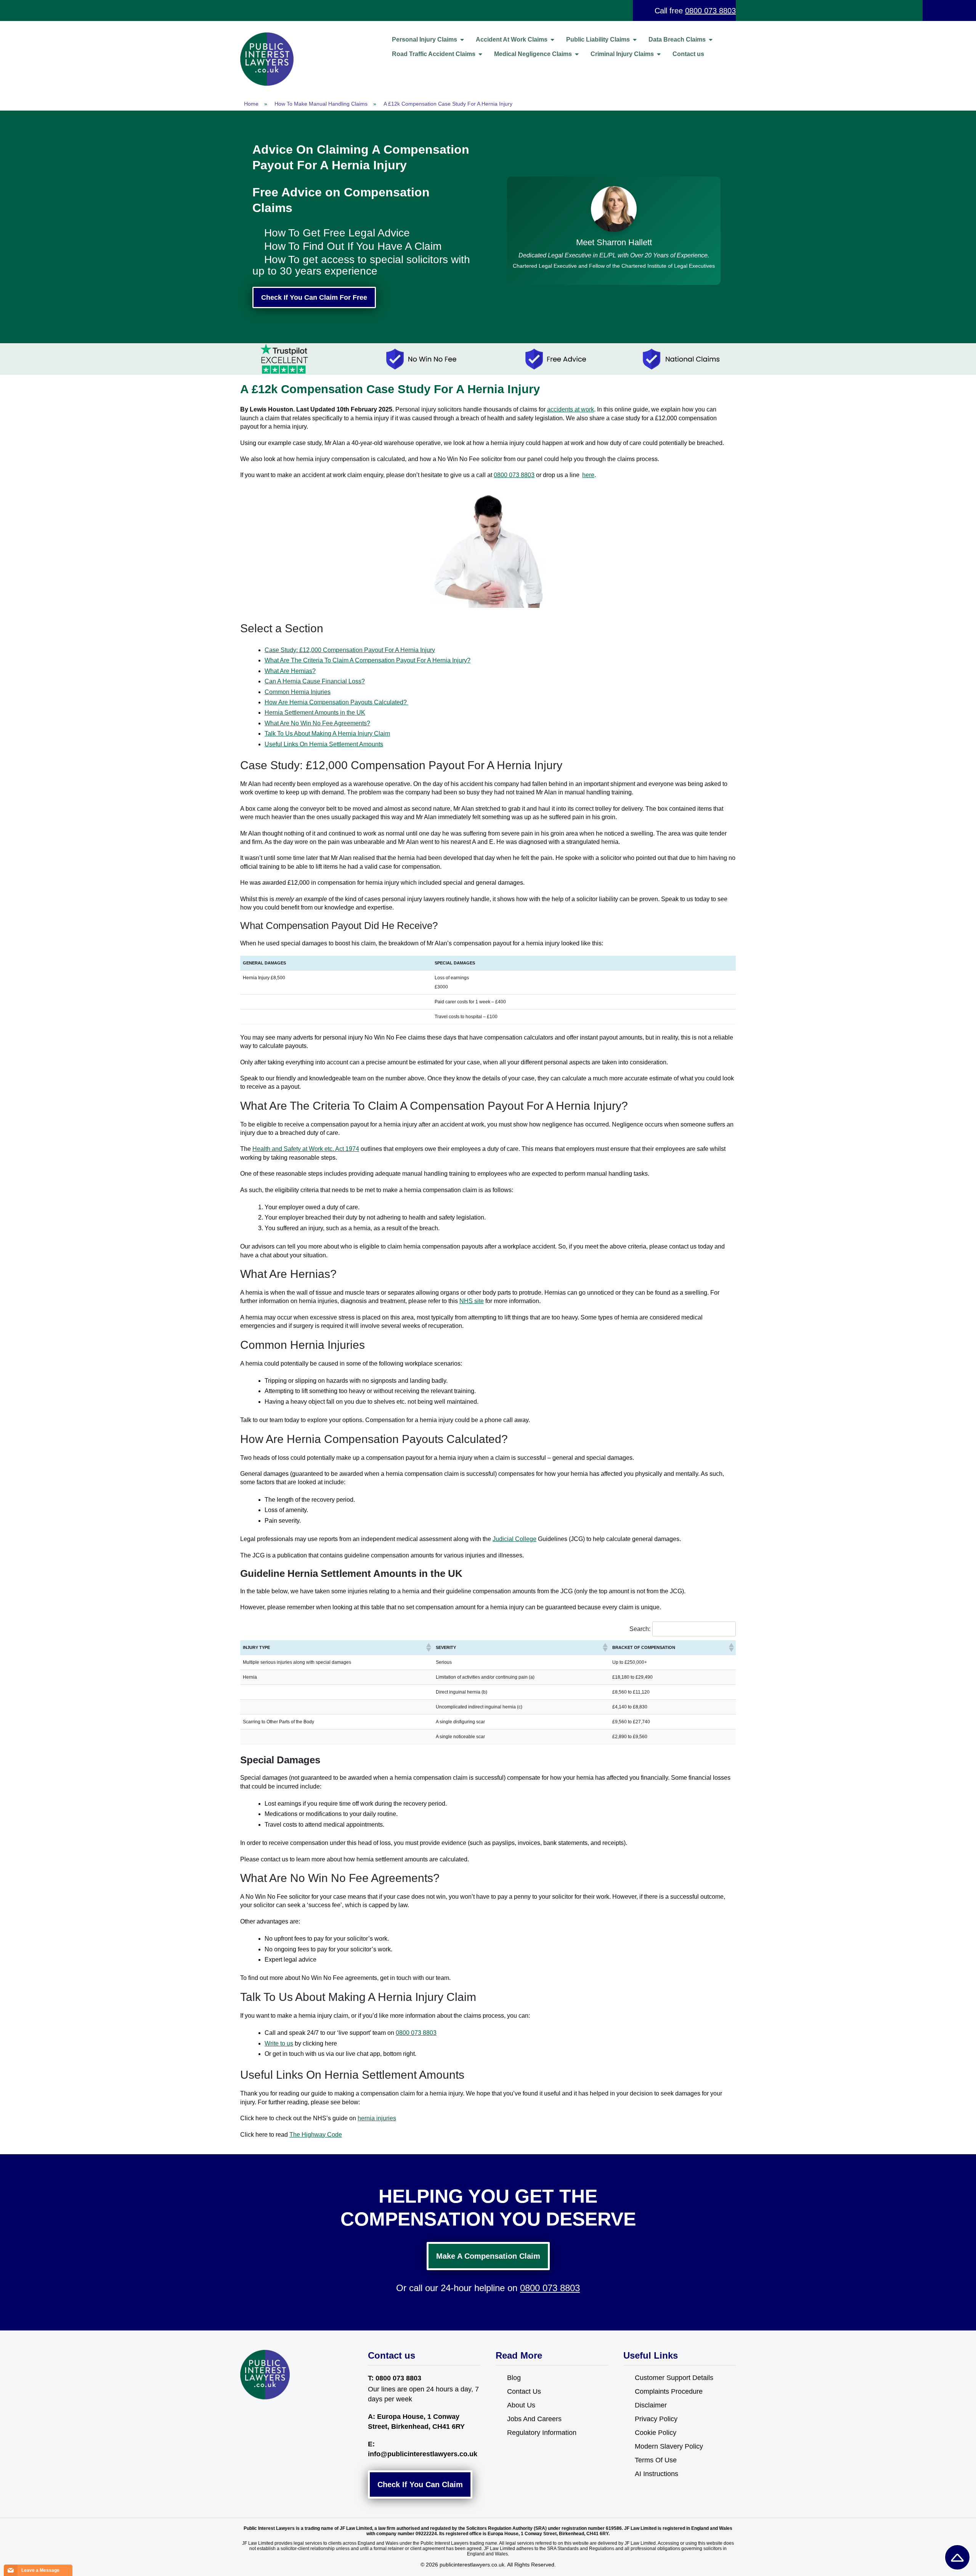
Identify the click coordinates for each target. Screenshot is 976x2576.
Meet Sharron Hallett (614, 242)
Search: (640, 1629)
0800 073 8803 (710, 11)
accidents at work (571, 409)
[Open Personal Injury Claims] (462, 40)
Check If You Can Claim (420, 2484)
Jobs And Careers (534, 2419)
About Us (521, 2405)
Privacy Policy (656, 2419)
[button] (428, 1647)
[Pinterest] (278, 2414)
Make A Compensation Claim (488, 2256)
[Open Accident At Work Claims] (552, 40)
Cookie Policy (656, 2433)
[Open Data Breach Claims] (711, 40)
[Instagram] (262, 2414)
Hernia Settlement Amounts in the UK (315, 713)
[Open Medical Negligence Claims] (577, 54)
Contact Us (524, 2391)
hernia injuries (377, 2118)
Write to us (279, 2043)
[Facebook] (247, 2414)
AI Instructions (657, 2474)
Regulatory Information (542, 2433)
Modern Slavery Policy (669, 2446)
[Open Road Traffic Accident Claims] (480, 54)
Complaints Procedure (669, 2391)
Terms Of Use (656, 2460)
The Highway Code (316, 2135)
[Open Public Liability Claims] (635, 40)
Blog (514, 2378)
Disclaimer (651, 2405)
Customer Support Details (674, 2378)
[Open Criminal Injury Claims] (659, 54)
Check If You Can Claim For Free (314, 297)
